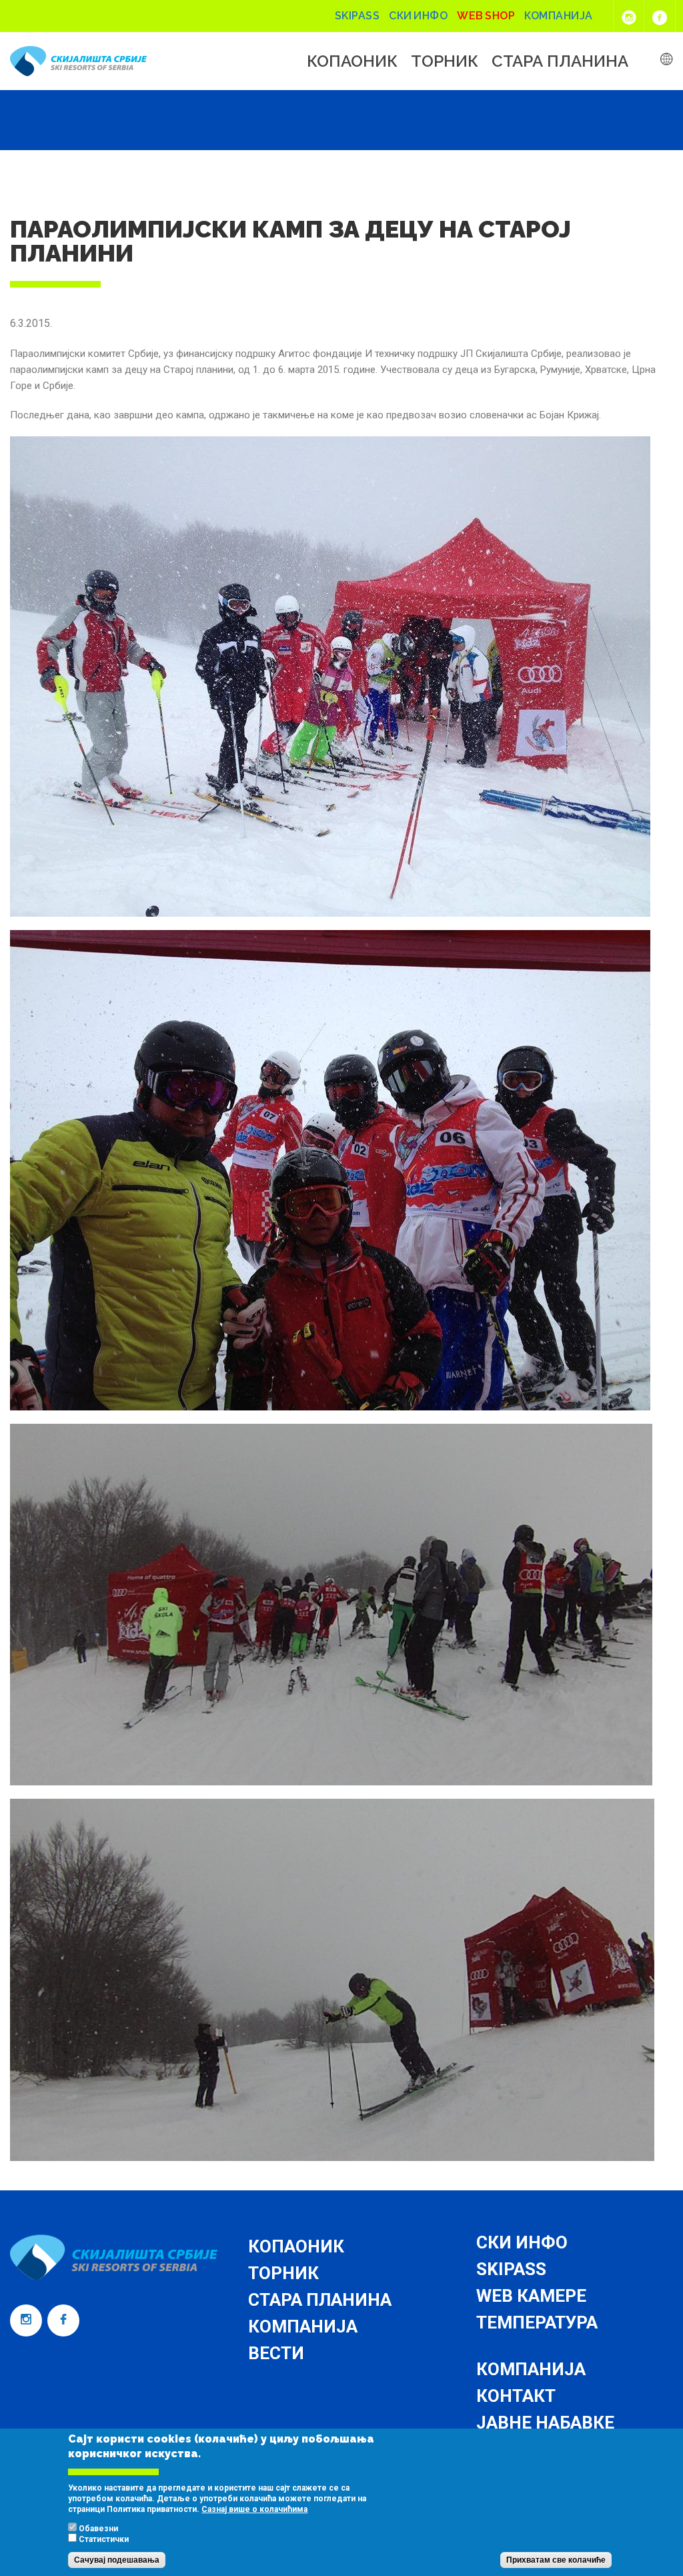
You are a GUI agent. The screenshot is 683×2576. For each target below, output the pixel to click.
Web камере (531, 2296)
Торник (445, 61)
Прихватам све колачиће (556, 2560)
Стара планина (560, 61)
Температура (537, 2322)
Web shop (486, 16)
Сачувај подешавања (117, 2560)
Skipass (358, 16)
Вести (276, 2353)
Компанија (559, 16)
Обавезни (98, 2529)
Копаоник (352, 61)
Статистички (104, 2539)
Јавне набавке (545, 2423)
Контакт (516, 2396)
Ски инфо (418, 16)
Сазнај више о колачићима (254, 2509)
